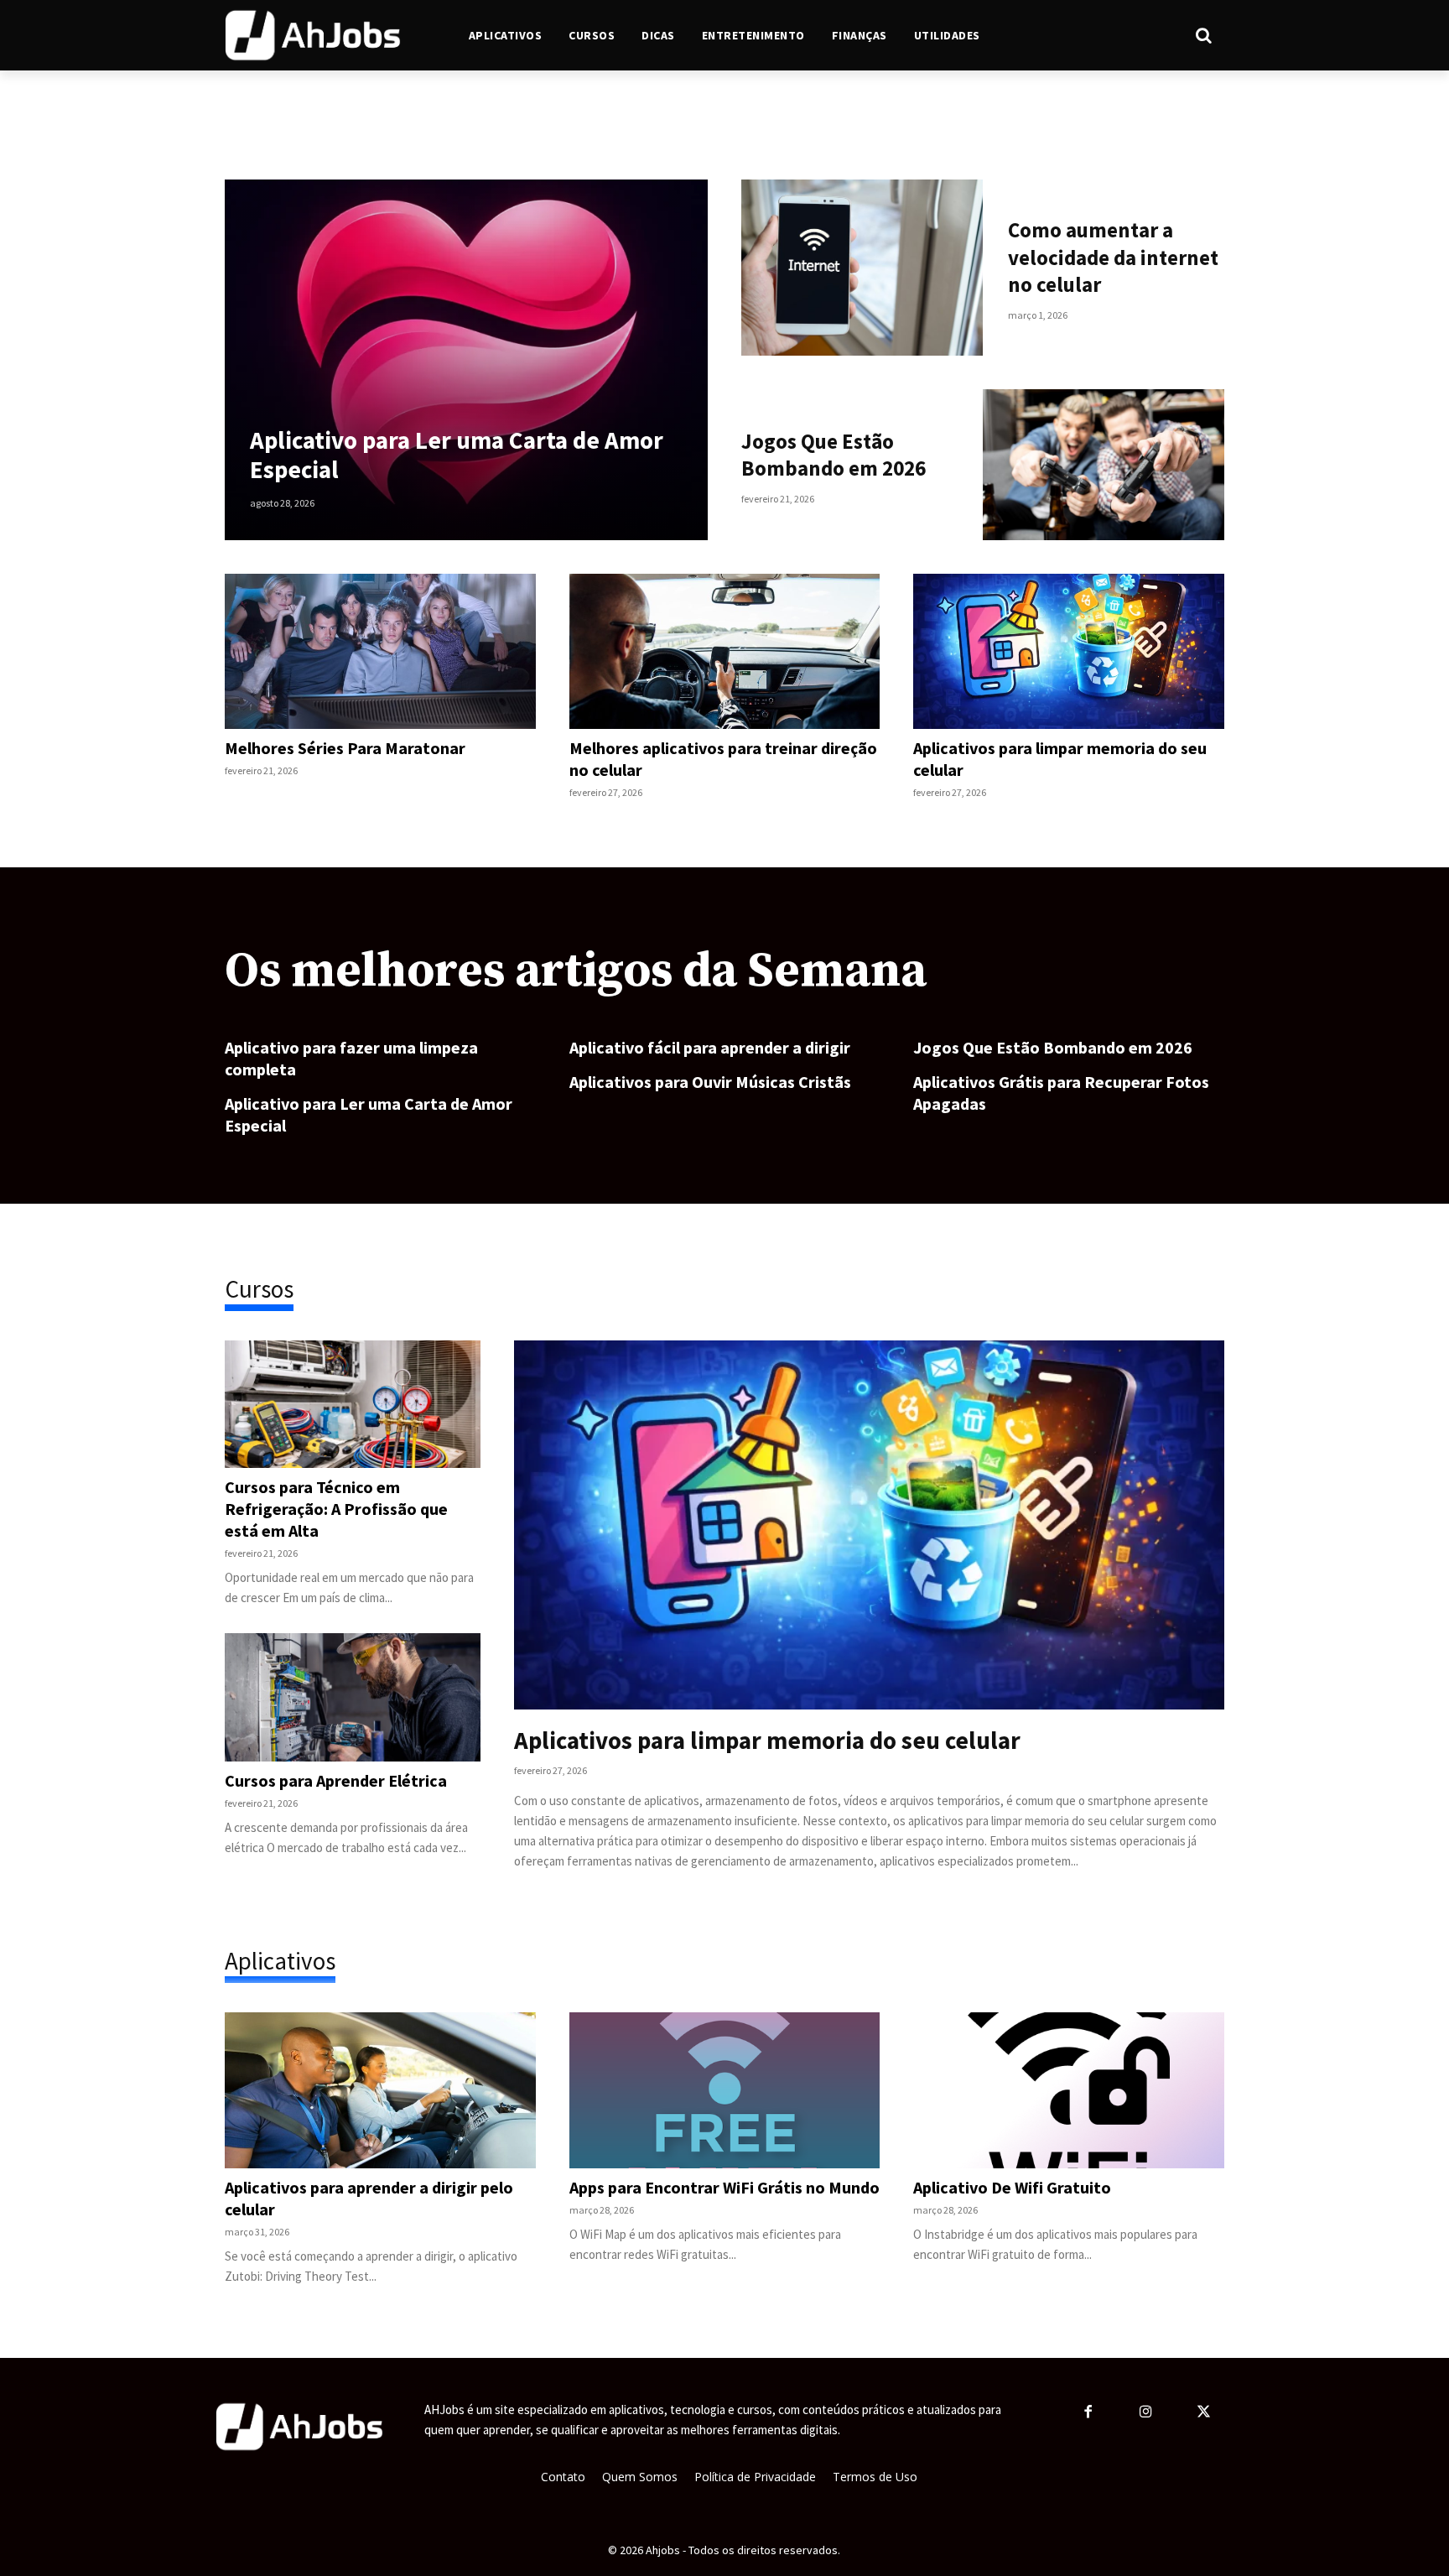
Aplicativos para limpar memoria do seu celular (767, 1740)
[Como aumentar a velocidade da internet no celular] (862, 268)
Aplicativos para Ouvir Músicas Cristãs (710, 1082)
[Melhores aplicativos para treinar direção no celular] (725, 651)
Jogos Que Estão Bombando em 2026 (834, 455)
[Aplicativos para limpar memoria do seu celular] (1069, 651)
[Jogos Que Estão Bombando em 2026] (1104, 465)
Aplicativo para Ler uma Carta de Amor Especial (457, 455)
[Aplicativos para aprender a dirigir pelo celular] (380, 2090)
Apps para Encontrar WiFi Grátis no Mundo (724, 2187)
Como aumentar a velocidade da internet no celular (1113, 257)
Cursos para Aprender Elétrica (336, 1780)
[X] (1205, 2413)
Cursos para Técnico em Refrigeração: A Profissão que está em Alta (336, 1509)
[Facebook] (1088, 2413)
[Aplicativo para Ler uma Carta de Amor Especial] (466, 360)
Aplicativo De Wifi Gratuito (1012, 2187)
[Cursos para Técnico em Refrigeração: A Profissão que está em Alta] (353, 1404)
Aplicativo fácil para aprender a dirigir (710, 1047)
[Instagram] (1146, 2413)
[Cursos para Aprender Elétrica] (353, 1697)
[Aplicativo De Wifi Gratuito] (1069, 2090)
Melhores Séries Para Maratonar (345, 748)
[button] (1136, 35)
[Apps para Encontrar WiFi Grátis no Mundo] (725, 2090)
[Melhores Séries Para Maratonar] (380, 651)
